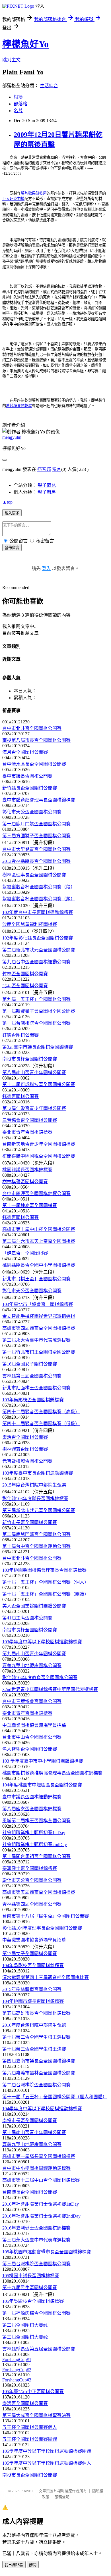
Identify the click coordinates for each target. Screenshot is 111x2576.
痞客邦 (44, 469)
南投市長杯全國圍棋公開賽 (30, 1059)
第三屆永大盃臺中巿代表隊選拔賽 (36, 2240)
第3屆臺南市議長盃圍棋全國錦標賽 (38, 1047)
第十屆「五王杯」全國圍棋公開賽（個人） (46, 1582)
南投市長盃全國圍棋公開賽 (30, 2121)
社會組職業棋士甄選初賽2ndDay (35, 1845)
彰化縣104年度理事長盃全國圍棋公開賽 (42, 1928)
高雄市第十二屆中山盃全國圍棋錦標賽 (41, 2180)
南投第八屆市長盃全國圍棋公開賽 (36, 740)
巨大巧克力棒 (13, 199)
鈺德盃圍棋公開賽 (20, 1035)
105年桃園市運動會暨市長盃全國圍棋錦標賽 (47, 2252)
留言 (57, 469)
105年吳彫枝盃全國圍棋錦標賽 (33, 2301)
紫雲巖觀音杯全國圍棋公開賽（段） (39, 887)
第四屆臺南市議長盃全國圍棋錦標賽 (39, 2061)
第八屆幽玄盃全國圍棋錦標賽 (32, 1809)
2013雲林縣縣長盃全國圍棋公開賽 (36, 861)
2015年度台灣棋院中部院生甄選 (34, 1485)
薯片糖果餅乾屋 (34, 193)
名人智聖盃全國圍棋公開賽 (30, 1749)
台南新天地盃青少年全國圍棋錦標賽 (39, 1144)
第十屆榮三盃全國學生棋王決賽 (34, 2049)
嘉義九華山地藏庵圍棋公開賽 (32, 1666)
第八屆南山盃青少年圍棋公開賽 (34, 1073)
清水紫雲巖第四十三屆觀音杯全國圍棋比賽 (46, 1977)
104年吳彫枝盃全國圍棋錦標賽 (33, 1966)
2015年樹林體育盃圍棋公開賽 (32, 1989)
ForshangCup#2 (17, 2370)
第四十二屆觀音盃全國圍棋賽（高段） (41, 1412)
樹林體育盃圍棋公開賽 (25, 1449)
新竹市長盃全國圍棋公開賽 (30, 1522)
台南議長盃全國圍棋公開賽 (30, 2192)
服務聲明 (62, 2497)
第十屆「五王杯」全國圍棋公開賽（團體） (46, 1594)
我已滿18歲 (14, 2565)
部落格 (20, 104)
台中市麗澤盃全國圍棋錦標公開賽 (36, 1194)
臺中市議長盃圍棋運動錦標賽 (32, 1797)
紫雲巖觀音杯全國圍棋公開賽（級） (39, 899)
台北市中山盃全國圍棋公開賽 (32, 1737)
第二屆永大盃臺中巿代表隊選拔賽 (36, 1340)
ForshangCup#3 (17, 2380)
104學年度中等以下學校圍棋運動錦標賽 (42, 2109)
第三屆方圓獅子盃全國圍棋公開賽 (36, 836)
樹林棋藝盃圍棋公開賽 (25, 1182)
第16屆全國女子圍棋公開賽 (30, 1364)
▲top (7, 502)
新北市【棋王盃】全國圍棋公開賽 (36, 1279)
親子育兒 (47, 485)
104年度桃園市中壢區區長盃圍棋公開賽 (42, 1785)
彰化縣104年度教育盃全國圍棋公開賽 (40, 1678)
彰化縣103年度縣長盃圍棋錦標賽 (35, 1499)
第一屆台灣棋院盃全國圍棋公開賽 (36, 1023)
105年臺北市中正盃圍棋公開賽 (33, 2392)
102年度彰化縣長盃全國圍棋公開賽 (38, 938)
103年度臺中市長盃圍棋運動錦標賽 (38, 1473)
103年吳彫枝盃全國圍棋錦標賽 (33, 1400)
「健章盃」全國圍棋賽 (25, 1253)
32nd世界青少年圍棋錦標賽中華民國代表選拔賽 (50, 1689)
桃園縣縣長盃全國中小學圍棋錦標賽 (39, 1265)
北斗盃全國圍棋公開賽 (25, 986)
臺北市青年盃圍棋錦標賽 (27, 1132)
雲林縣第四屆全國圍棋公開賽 (32, 1904)
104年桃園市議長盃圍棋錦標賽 (33, 2001)
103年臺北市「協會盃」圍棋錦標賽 (38, 1304)
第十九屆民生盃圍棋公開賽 (30, 2288)
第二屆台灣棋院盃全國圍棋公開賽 (36, 2085)
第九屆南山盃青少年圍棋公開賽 (34, 1654)
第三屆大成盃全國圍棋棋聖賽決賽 (36, 2415)
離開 (33, 2565)
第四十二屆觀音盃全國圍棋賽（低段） (41, 1424)
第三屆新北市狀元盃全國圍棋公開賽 (39, 1511)
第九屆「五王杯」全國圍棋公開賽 (36, 999)
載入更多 (12, 513)
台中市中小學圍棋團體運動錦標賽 (36, 2168)
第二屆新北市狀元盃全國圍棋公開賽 (39, 950)
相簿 (18, 97)
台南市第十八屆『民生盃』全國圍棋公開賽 (46, 1916)
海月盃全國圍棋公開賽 (25, 752)
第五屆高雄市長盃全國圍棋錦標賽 (36, 2013)
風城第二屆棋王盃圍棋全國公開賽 (36, 1821)
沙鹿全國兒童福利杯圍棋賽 (30, 924)
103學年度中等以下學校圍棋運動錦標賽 (42, 1642)
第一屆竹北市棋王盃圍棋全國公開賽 (39, 1352)
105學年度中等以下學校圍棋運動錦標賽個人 (47, 2463)
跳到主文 (11, 60)
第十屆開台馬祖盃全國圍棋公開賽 (36, 1856)
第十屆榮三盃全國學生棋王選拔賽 (36, 2037)
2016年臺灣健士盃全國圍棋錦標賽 (36, 2228)
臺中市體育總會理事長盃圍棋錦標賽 (39, 800)
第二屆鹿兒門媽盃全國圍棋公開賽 (36, 1534)
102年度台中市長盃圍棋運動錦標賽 (38, 912)
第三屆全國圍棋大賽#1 (25, 2325)
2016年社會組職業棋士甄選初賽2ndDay (41, 2216)
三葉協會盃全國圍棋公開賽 (30, 1120)
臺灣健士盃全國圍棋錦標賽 (30, 1868)
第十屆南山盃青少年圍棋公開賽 (34, 2133)
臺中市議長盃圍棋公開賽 (27, 776)
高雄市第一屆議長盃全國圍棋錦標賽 (39, 2156)
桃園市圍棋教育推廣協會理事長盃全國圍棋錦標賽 (52, 1773)
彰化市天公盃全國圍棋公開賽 (32, 812)
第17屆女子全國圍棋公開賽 (30, 1954)
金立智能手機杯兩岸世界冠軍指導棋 (39, 1316)
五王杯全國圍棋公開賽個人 (30, 2427)
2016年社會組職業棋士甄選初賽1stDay (41, 2204)
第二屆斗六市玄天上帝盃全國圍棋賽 (39, 1241)
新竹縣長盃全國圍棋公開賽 (30, 788)
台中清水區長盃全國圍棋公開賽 (34, 764)
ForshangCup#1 (17, 2359)
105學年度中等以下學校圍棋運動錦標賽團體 (47, 2451)
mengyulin (12, 437)
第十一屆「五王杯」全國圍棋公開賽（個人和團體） (55, 2097)
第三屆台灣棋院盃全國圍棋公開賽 (36, 2264)
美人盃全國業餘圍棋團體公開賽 (34, 1606)
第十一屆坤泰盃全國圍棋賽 (30, 1205)
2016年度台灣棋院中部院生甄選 (34, 2025)
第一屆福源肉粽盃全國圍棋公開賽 (36, 2313)
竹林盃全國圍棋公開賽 (25, 974)
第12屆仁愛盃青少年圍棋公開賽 (34, 1108)
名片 (18, 111)
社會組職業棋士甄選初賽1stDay (34, 1833)
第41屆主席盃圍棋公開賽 (27, 1618)
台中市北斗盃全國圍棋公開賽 (32, 728)
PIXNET (27, 2491)
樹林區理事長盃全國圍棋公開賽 (34, 875)
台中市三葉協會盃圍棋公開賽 (32, 1701)
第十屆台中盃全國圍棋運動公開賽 (36, 1546)
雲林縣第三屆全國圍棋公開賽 (32, 1376)
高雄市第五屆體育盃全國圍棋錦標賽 (39, 1892)
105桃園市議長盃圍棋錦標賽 (31, 2276)
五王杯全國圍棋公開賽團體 (30, 2439)
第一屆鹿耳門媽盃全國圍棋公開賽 (36, 824)
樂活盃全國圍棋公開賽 (25, 1437)
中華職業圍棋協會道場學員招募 (34, 1725)
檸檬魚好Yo (25, 44)
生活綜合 (49, 86)
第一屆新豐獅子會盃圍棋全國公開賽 (39, 1011)
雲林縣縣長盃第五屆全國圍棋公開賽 (39, 2349)
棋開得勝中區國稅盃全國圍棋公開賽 (39, 1156)
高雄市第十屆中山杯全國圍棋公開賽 (39, 1229)
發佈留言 (12, 548)
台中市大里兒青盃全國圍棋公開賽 (36, 849)
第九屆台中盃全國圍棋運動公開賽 (36, 962)
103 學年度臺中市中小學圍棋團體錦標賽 (43, 1761)
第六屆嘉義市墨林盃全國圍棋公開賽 (39, 2073)
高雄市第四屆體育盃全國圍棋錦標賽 (39, 1328)
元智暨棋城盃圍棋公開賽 (27, 1461)
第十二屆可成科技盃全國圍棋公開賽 (39, 1085)
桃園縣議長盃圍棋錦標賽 (27, 1170)
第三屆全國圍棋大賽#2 (25, 2337)
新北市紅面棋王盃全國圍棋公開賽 (36, 1388)
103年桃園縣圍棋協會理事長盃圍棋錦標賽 (44, 1570)
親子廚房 (47, 492)
